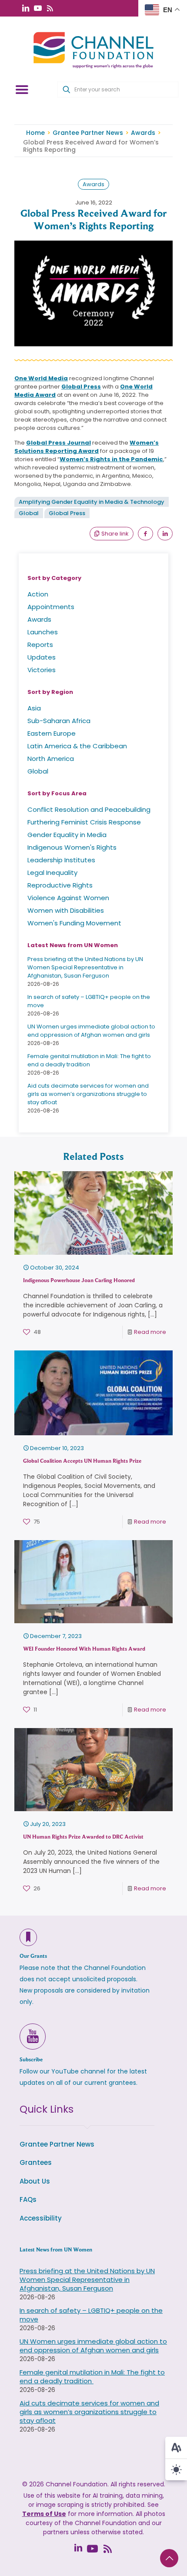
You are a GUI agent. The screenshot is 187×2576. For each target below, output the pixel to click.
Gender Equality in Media (67, 835)
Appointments (51, 607)
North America (51, 759)
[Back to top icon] (169, 2558)
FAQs (28, 2199)
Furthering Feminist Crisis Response (84, 822)
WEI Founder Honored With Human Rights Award (84, 1649)
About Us (35, 2181)
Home (35, 133)
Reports (40, 645)
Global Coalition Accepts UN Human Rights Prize (82, 1461)
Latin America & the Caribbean (77, 746)
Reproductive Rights (60, 885)
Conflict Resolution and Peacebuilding (89, 809)
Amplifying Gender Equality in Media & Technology (92, 502)
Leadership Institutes (61, 860)
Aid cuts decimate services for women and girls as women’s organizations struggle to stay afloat (88, 1094)
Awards (143, 133)
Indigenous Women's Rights (72, 847)
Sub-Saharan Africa (59, 721)
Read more (150, 1332)
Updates (42, 657)
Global (29, 513)
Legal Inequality (52, 873)
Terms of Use (44, 2514)
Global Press (67, 513)
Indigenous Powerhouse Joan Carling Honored (79, 1280)
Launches (43, 632)
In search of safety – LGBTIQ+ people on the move (91, 2315)
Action (38, 594)
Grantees (36, 2162)
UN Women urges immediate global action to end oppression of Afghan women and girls (91, 1031)
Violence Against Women (68, 898)
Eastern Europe (52, 733)
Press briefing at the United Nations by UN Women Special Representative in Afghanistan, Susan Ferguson (85, 967)
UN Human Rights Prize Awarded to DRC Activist (83, 1837)
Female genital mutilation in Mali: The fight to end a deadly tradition (89, 1060)
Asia (34, 708)
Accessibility (41, 2218)
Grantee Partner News (88, 133)
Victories (42, 670)
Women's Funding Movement (74, 923)
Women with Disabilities (66, 910)
